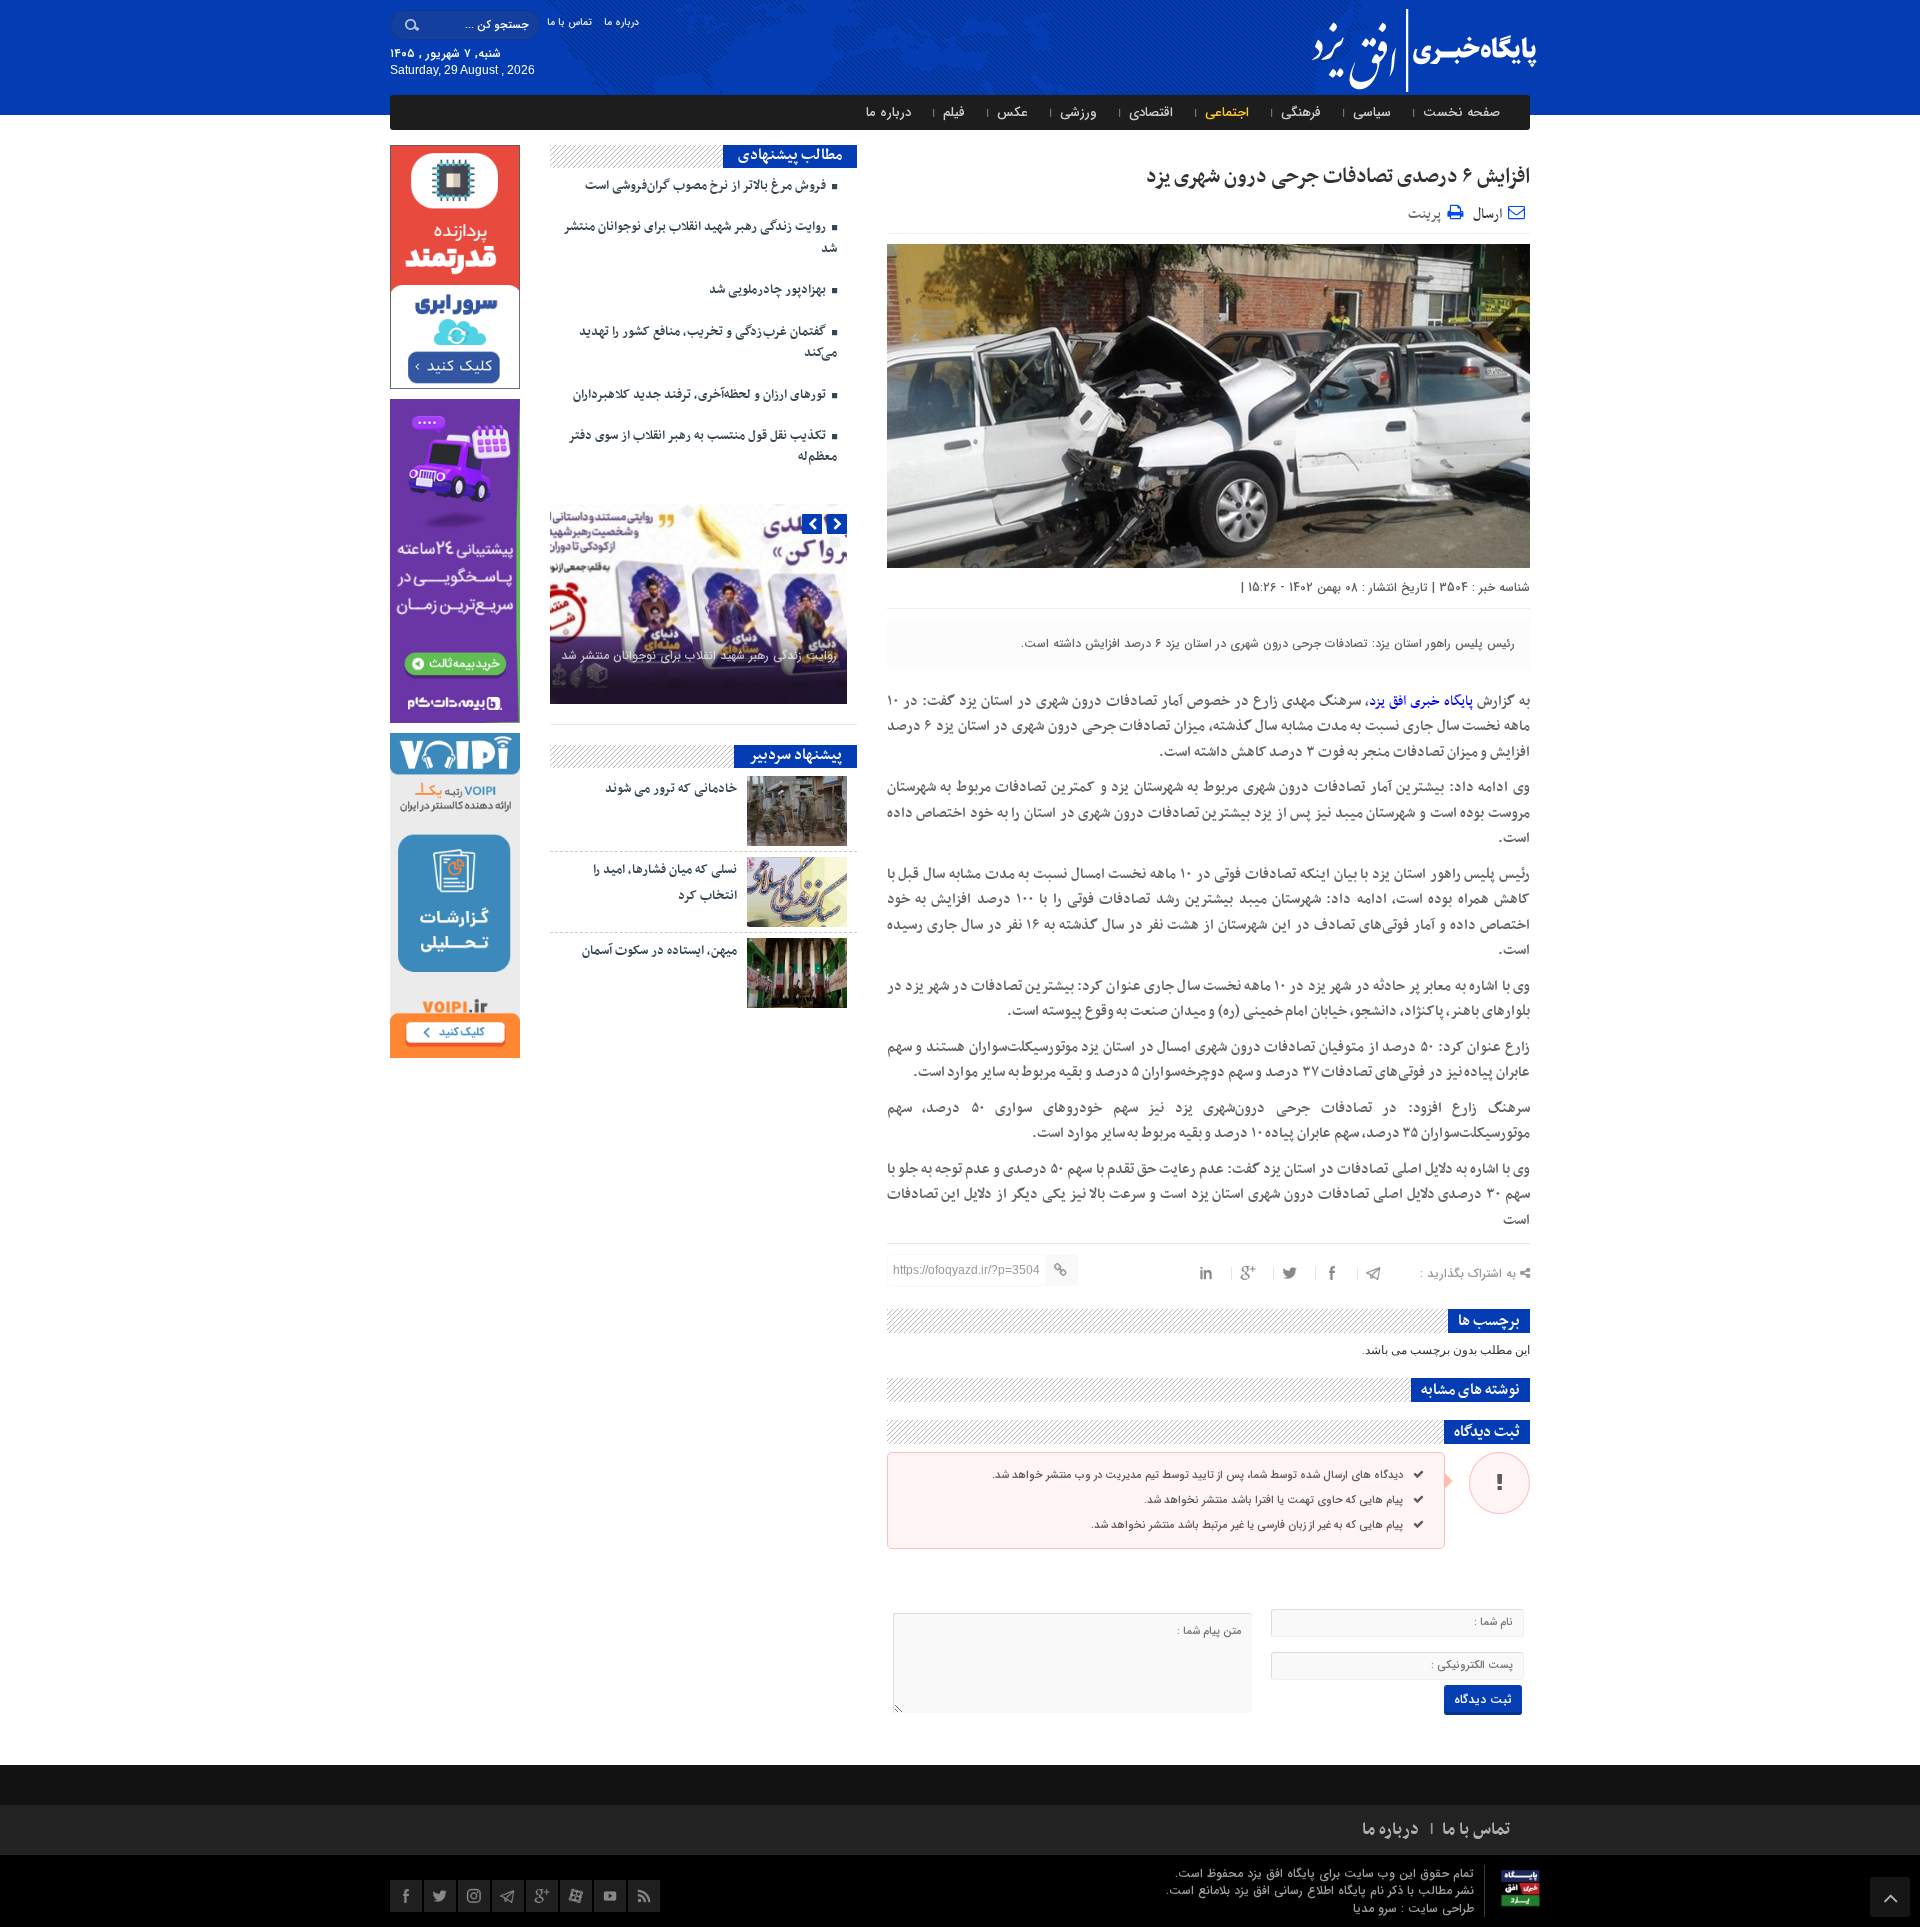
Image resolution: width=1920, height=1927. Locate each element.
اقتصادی (1151, 112)
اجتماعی (1227, 112)
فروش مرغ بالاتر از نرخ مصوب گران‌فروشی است (707, 186)
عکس (1012, 112)
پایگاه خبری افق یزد (1421, 701)
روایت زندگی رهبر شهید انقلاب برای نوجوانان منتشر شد (700, 237)
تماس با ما (569, 22)
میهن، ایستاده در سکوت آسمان (659, 951)
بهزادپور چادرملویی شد (769, 290)
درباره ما (621, 22)
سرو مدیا (1377, 1908)
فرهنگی (1301, 112)
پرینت (1427, 211)
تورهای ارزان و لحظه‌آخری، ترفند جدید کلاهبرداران (701, 395)
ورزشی (1078, 112)
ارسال (1487, 214)
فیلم (954, 112)
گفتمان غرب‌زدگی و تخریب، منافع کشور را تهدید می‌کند (708, 342)
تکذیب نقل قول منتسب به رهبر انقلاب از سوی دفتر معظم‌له (702, 446)
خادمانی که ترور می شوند (671, 789)
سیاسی (1372, 112)
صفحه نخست (1461, 112)
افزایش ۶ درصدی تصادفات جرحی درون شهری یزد (1338, 177)
